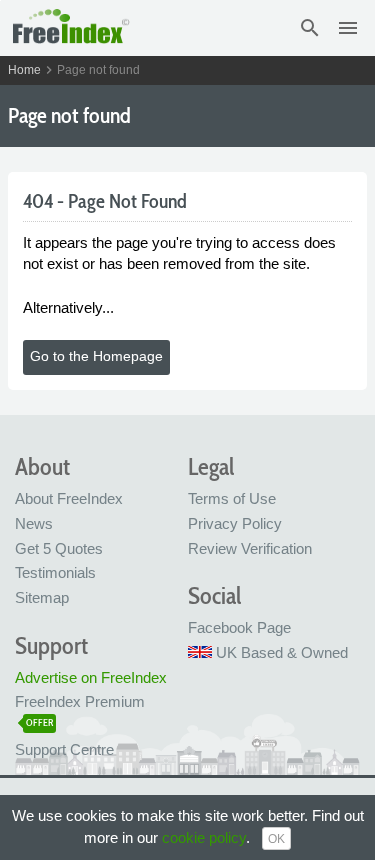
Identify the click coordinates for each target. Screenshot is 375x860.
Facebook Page (239, 627)
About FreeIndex (69, 498)
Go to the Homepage (96, 356)
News (34, 523)
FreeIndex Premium (80, 701)
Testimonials (55, 572)
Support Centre (64, 749)
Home (24, 70)
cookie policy (204, 837)
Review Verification (250, 548)
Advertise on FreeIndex (91, 677)
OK (276, 839)
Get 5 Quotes (59, 548)
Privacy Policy (235, 523)
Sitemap (42, 597)
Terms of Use (232, 498)
